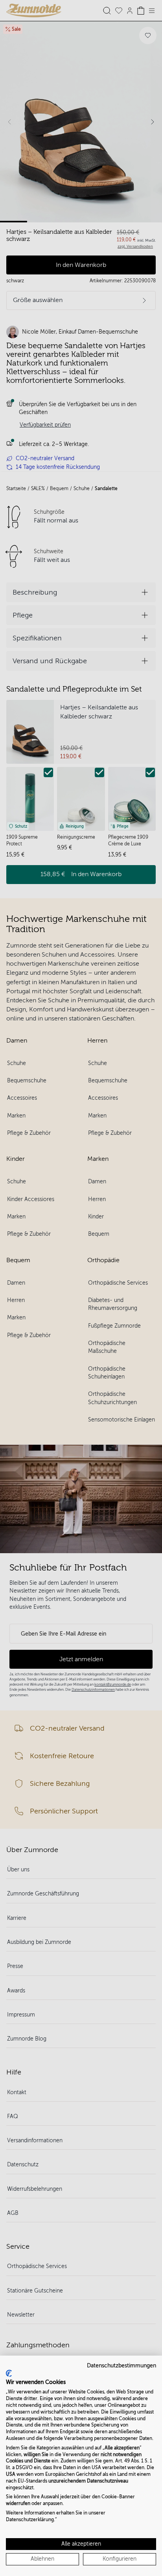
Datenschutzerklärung (30, 2520)
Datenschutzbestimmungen (121, 2366)
